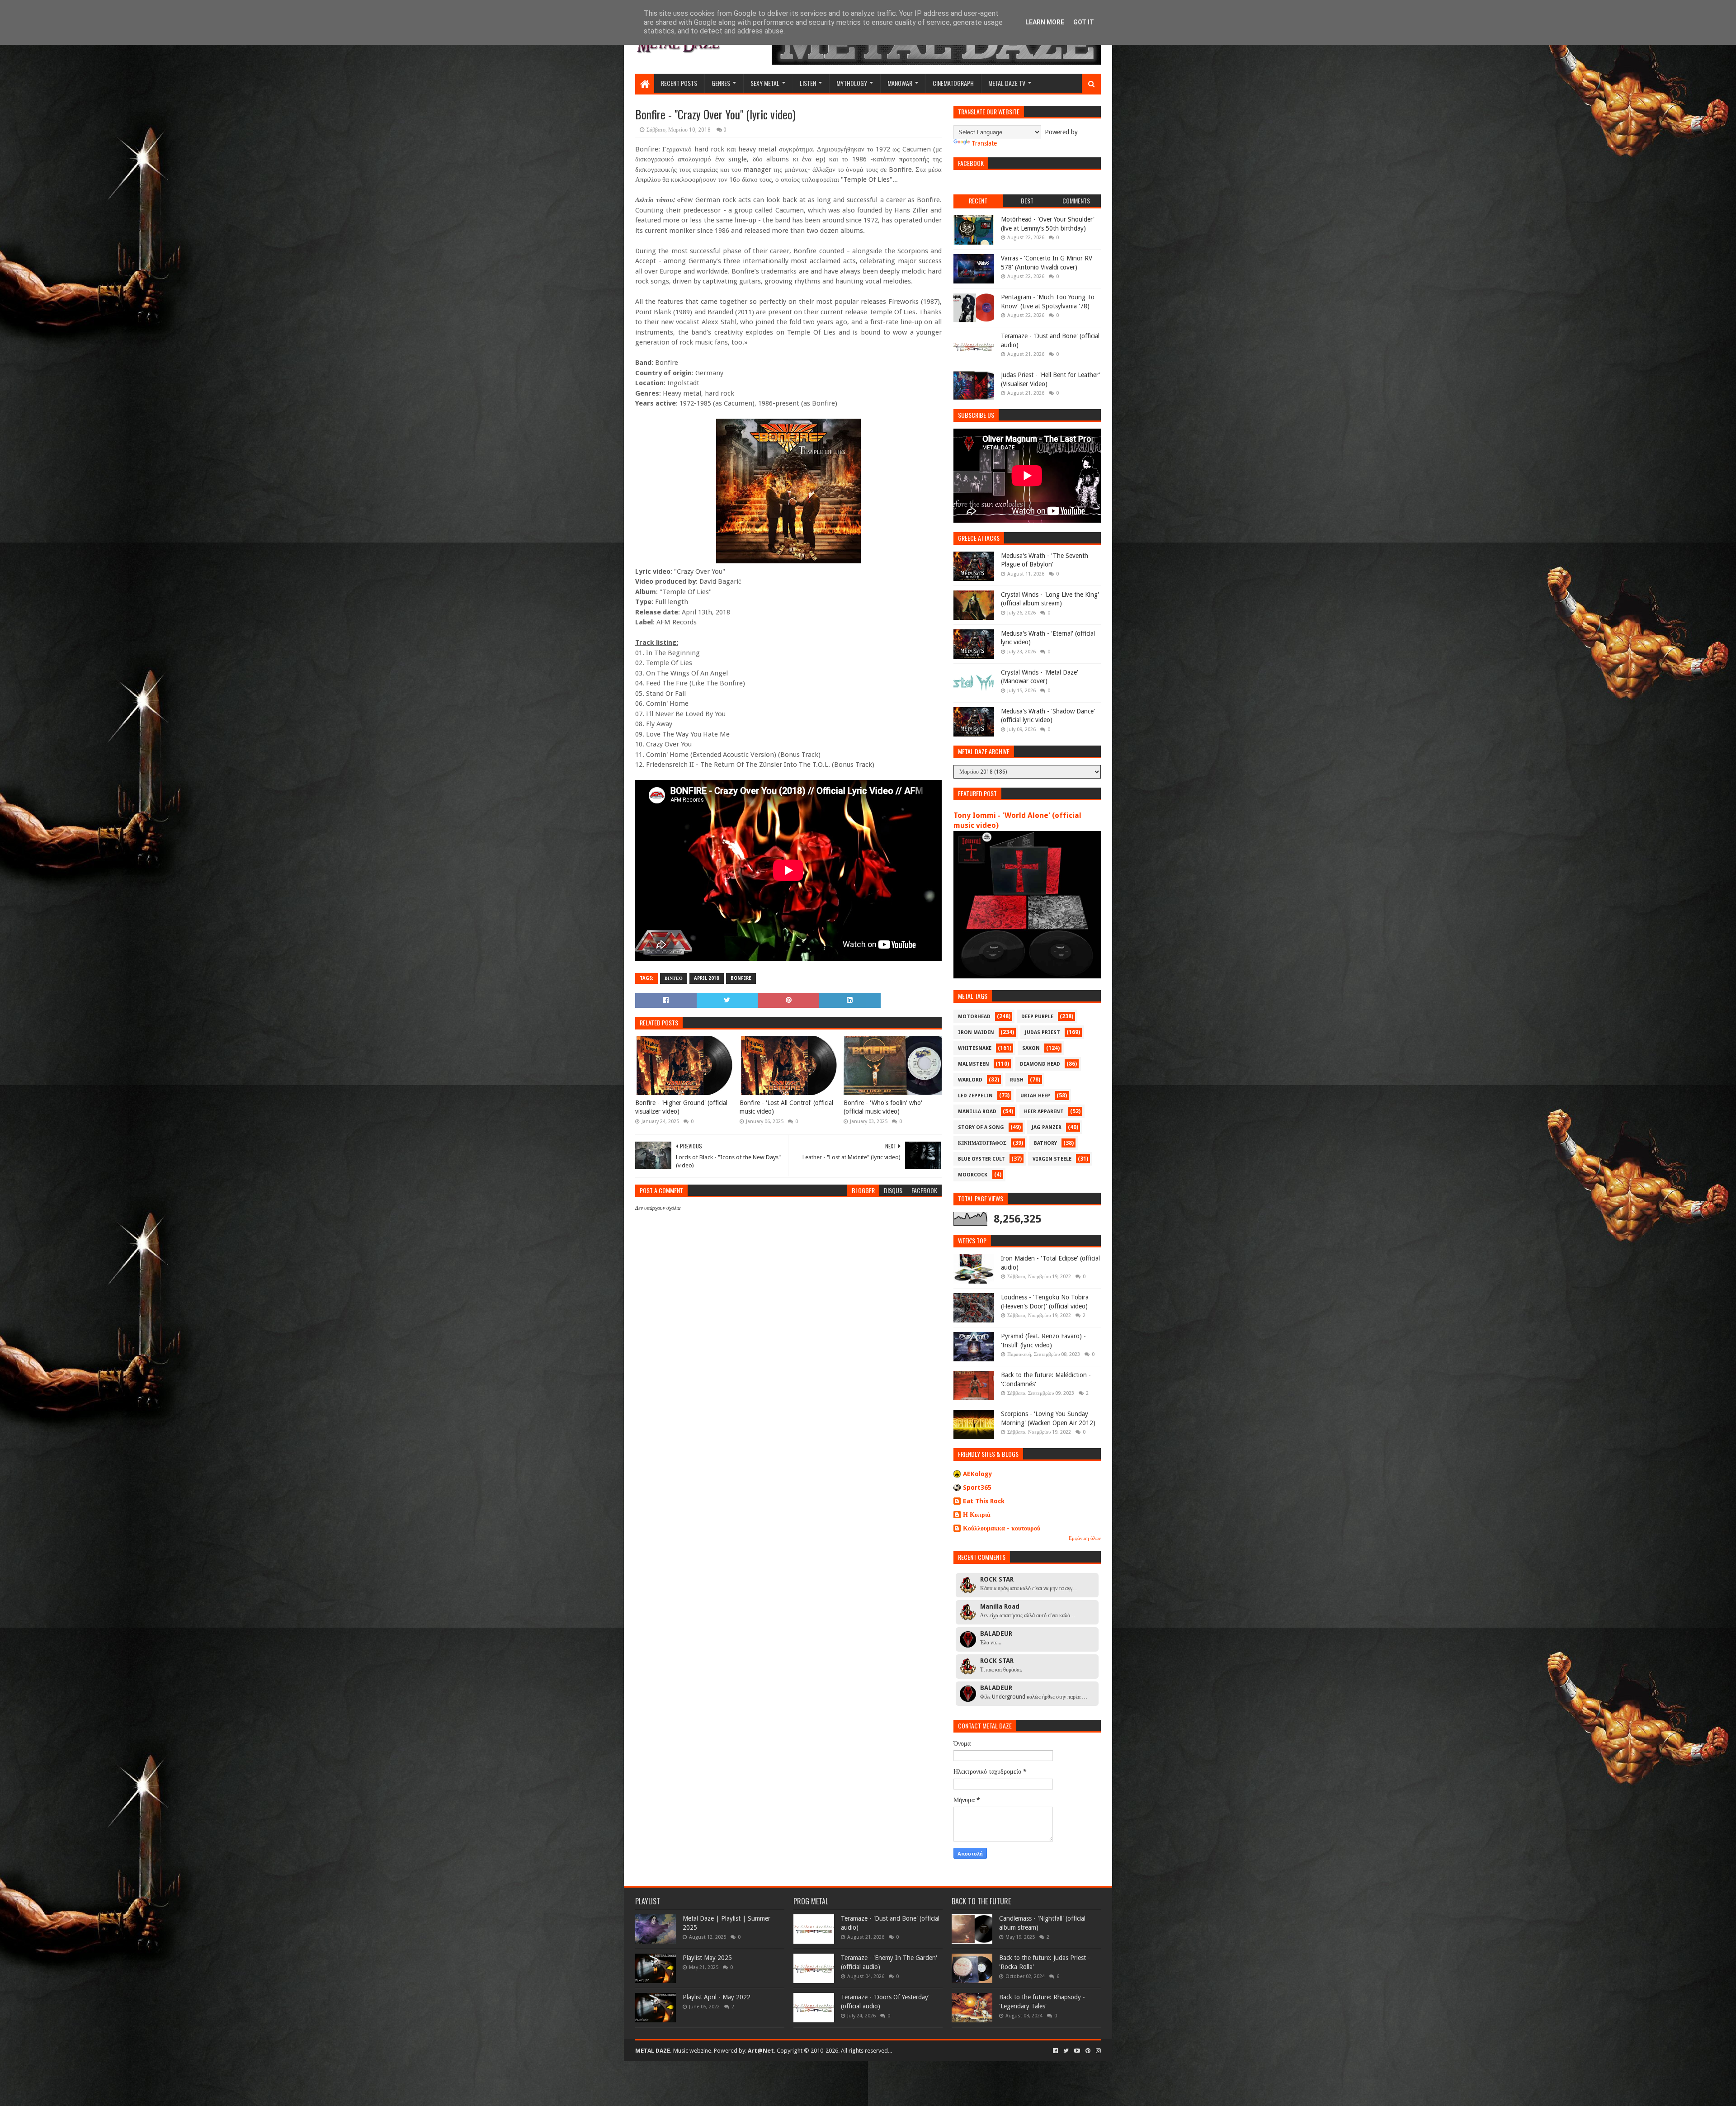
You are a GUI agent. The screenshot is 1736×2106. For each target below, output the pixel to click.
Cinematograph (953, 83)
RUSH (1017, 1080)
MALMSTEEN (974, 1064)
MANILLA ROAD (977, 1112)
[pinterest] (1088, 2051)
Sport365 (977, 1487)
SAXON (1031, 1048)
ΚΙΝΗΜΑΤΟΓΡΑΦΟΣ (982, 1143)
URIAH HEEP (1035, 1096)
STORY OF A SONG (981, 1127)
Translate (984, 143)
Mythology (852, 83)
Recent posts (679, 83)
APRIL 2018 (707, 978)
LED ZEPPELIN (975, 1096)
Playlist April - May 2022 (717, 1997)
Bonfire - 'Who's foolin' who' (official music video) (883, 1107)
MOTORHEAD (974, 1017)
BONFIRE (741, 978)
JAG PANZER (1047, 1127)
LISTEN (808, 83)
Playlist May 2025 (707, 1958)
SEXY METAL (765, 83)
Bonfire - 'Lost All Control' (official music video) (786, 1107)
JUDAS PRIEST (1043, 1032)
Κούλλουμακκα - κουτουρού (1002, 1528)
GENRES (721, 83)
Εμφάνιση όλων (1085, 1538)
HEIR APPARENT (1044, 1112)
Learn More (1045, 22)
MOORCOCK (973, 1175)
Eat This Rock (984, 1501)
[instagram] (1097, 2051)
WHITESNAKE (975, 1048)
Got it (1084, 22)
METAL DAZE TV (1007, 83)
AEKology (978, 1474)
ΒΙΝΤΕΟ (674, 978)
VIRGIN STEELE (1052, 1159)
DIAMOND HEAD (1040, 1064)
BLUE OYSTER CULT (981, 1159)
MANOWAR (900, 83)
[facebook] (1055, 2051)
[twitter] (1066, 2051)
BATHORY (1045, 1143)
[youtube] (1077, 2051)
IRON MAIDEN (976, 1032)
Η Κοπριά (977, 1515)
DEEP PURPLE (1037, 1017)
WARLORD (970, 1080)
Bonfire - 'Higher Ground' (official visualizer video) (681, 1107)
